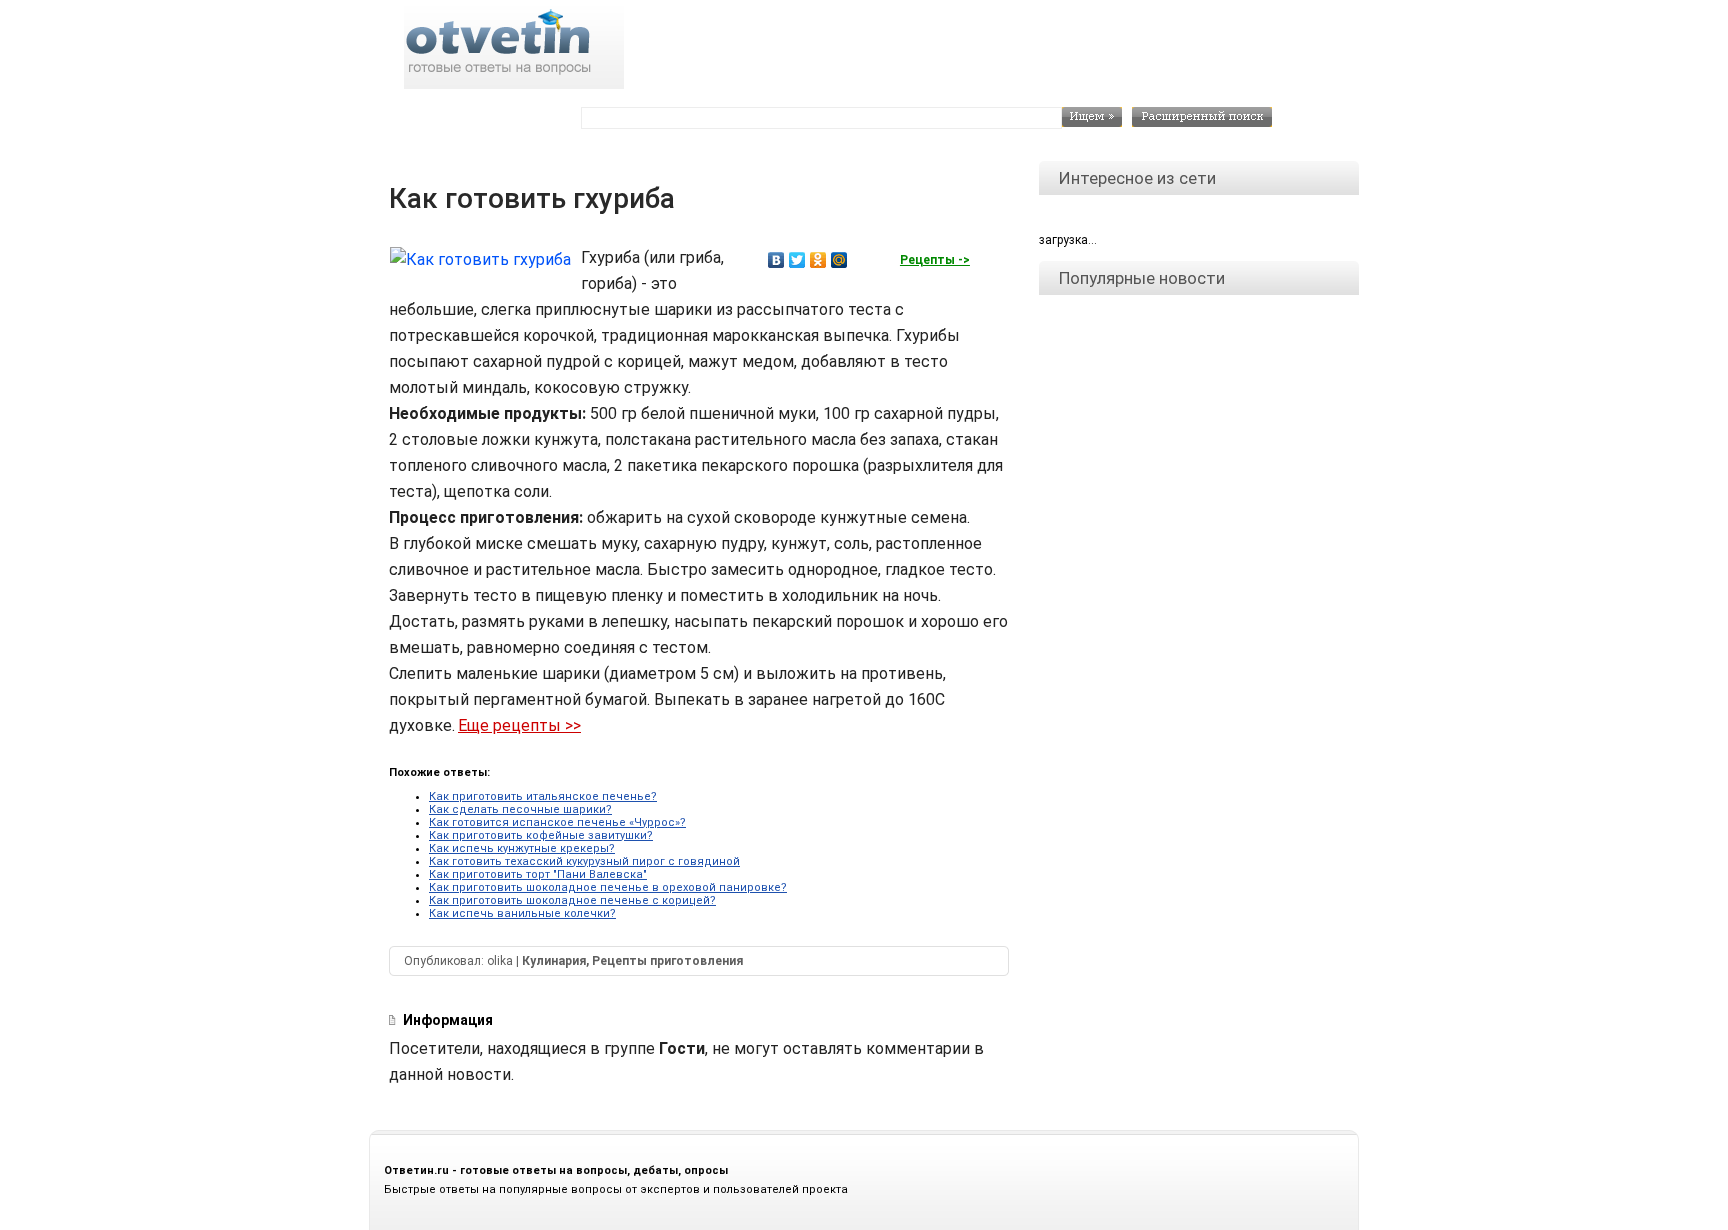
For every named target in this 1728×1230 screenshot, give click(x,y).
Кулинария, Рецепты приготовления (632, 961)
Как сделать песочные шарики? (520, 809)
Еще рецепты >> (519, 725)
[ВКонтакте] (776, 260)
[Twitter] (797, 260)
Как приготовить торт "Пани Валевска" (538, 874)
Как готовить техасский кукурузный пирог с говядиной (584, 861)
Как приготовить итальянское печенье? (543, 796)
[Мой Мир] (839, 260)
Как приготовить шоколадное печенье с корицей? (572, 900)
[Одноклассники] (818, 260)
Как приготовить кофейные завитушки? (541, 835)
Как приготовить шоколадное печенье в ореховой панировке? (608, 887)
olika (500, 961)
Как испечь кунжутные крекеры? (522, 848)
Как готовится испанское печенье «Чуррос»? (557, 822)
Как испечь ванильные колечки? (522, 913)
